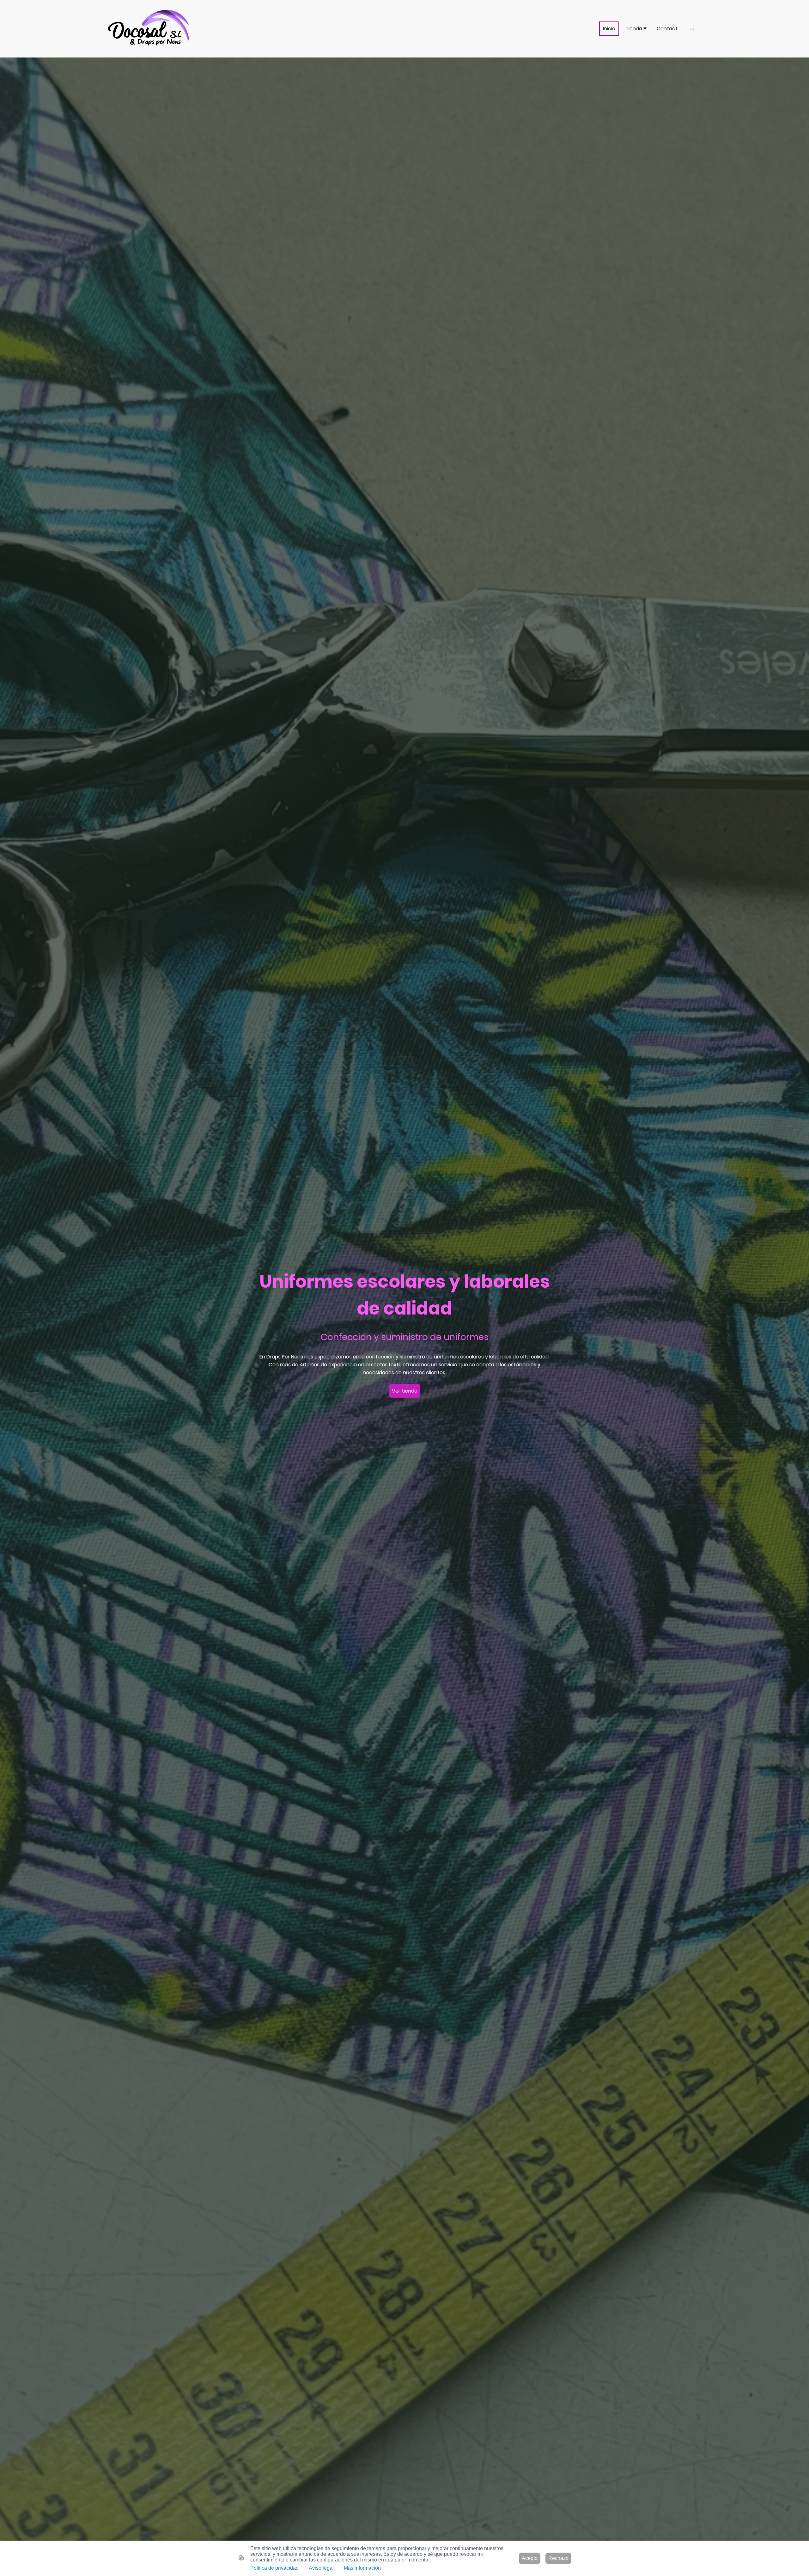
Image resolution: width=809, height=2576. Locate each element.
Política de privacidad (274, 2568)
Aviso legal (321, 2568)
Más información (362, 2568)
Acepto (530, 2558)
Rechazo (558, 2558)
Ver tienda (405, 1391)
